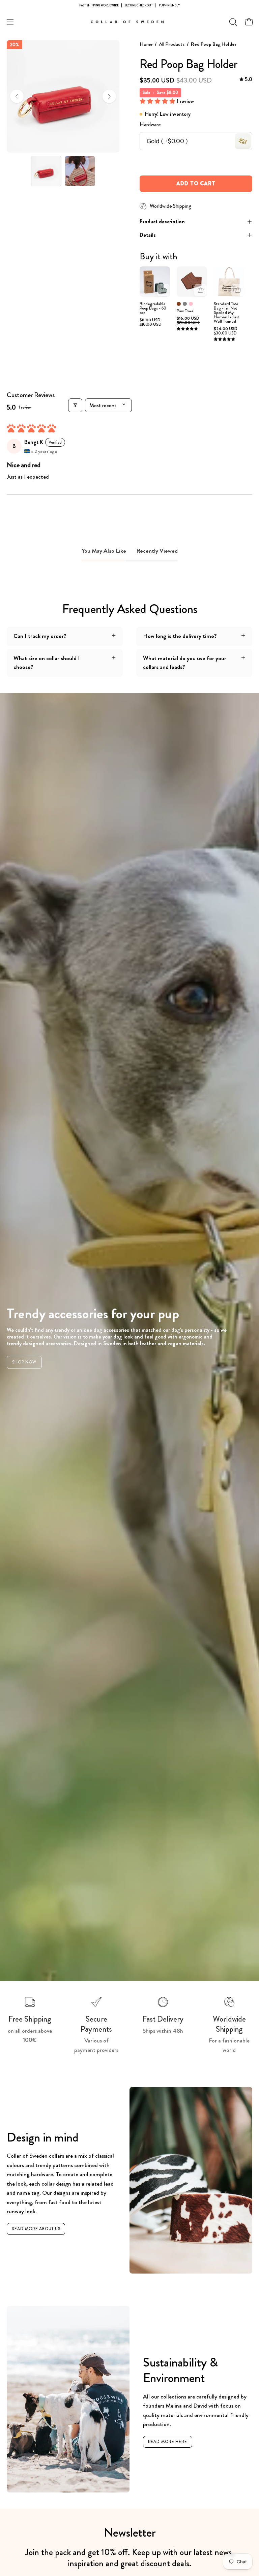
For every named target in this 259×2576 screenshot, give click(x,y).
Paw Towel (186, 311)
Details (148, 235)
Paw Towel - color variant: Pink (191, 304)
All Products (172, 44)
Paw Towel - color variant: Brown (179, 304)
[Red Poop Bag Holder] (46, 171)
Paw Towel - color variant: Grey (185, 304)
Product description (162, 221)
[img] (246, 80)
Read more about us (36, 2229)
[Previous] (17, 96)
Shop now (24, 1362)
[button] (232, 22)
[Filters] (75, 405)
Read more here (168, 2442)
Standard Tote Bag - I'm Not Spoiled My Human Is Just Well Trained (226, 313)
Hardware (150, 124)
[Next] (109, 96)
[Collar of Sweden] (129, 22)
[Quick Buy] (200, 290)
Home (146, 44)
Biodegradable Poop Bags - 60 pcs (153, 308)
